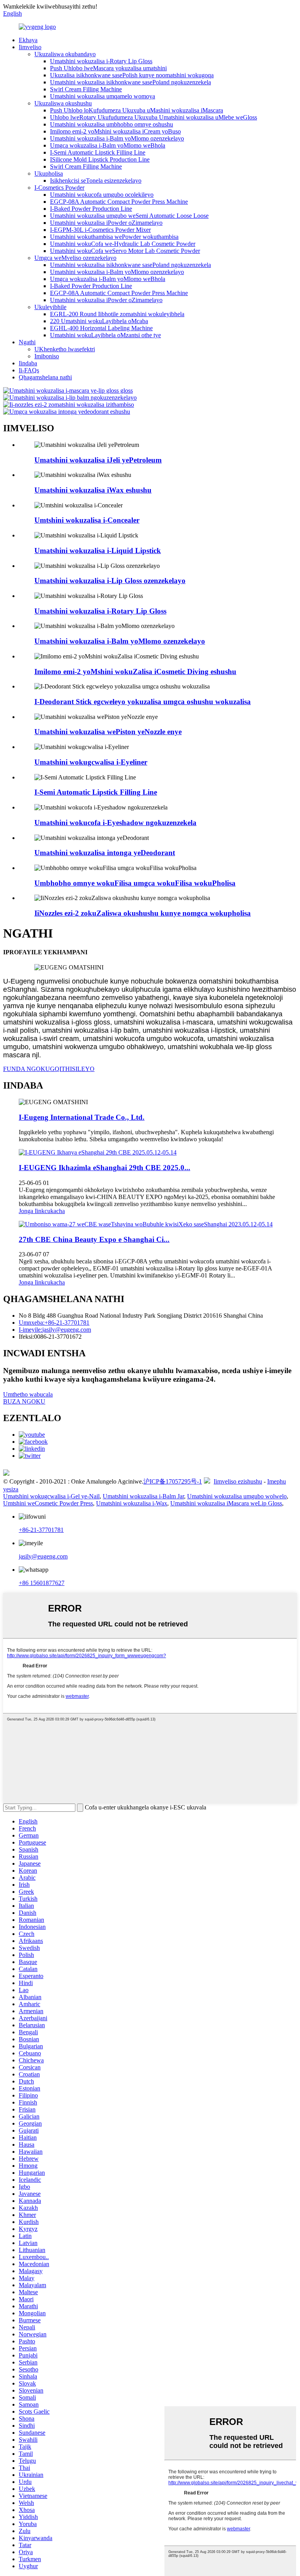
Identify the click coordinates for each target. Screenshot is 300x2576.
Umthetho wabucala (28, 1394)
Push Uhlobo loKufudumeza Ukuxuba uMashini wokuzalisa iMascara (137, 110)
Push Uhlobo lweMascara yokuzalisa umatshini (108, 68)
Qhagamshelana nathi (45, 377)
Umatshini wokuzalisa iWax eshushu (93, 490)
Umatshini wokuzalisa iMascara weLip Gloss (226, 1503)
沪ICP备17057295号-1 (173, 1481)
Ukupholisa (49, 173)
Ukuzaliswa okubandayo (65, 54)
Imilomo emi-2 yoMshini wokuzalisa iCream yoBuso (115, 131)
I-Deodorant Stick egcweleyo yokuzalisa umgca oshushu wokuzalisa (143, 702)
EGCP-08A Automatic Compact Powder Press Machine (119, 202)
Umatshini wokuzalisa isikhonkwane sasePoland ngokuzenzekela (130, 82)
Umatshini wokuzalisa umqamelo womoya (103, 96)
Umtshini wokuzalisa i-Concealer (87, 520)
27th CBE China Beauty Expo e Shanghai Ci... (94, 1239)
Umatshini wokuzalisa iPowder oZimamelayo (106, 223)
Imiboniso (47, 356)
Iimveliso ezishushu (238, 1481)
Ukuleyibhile (50, 307)
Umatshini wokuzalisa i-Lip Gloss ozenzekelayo (110, 581)
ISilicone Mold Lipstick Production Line (100, 159)
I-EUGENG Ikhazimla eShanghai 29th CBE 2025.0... (104, 1168)
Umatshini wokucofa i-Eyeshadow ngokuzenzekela (115, 823)
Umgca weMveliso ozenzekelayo (75, 258)
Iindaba (28, 363)
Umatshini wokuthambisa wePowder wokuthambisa (114, 237)
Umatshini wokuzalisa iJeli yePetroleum (98, 460)
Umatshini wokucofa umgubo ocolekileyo (102, 195)
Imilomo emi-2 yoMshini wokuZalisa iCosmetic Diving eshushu (135, 672)
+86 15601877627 (42, 1583)
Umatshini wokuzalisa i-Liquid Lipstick (98, 551)
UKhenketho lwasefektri (65, 349)
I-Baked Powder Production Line (91, 209)
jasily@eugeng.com (43, 1556)
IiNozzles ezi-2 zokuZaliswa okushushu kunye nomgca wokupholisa (143, 913)
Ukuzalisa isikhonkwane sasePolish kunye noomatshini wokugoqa (132, 75)
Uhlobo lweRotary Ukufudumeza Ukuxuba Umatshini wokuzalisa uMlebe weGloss (154, 117)
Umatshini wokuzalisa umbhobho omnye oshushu (112, 124)
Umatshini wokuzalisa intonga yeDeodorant (105, 853)
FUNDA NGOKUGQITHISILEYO (49, 1069)
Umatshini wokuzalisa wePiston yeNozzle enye (108, 732)
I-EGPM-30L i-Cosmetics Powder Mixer (100, 230)
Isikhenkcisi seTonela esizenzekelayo (96, 181)
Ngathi (27, 342)
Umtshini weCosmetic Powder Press (48, 1503)
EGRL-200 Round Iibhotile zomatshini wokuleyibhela (117, 314)
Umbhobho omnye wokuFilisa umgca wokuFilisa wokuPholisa (135, 883)
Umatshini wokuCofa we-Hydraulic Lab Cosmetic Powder (123, 244)
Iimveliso (30, 47)
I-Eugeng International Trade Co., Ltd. (82, 1117)
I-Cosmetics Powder (59, 188)
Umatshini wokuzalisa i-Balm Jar (143, 1496)
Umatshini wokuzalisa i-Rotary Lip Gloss (101, 61)
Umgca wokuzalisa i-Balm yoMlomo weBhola (108, 145)
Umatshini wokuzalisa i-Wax (132, 1503)
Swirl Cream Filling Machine (86, 89)
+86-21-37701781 (41, 1530)
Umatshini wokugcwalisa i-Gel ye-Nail (51, 1496)
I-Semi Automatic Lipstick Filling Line (98, 152)
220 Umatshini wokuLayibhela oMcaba (99, 321)
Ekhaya (28, 40)
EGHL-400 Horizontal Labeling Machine (101, 328)
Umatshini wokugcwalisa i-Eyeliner (91, 762)
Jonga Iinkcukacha (42, 1211)
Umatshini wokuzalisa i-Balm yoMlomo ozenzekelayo (117, 138)
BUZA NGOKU (24, 1401)
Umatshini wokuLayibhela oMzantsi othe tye (105, 335)
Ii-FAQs (29, 370)
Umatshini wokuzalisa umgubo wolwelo (237, 1496)
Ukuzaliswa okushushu (63, 103)
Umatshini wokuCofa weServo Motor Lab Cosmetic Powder (125, 251)
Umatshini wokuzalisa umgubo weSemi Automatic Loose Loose (129, 216)
